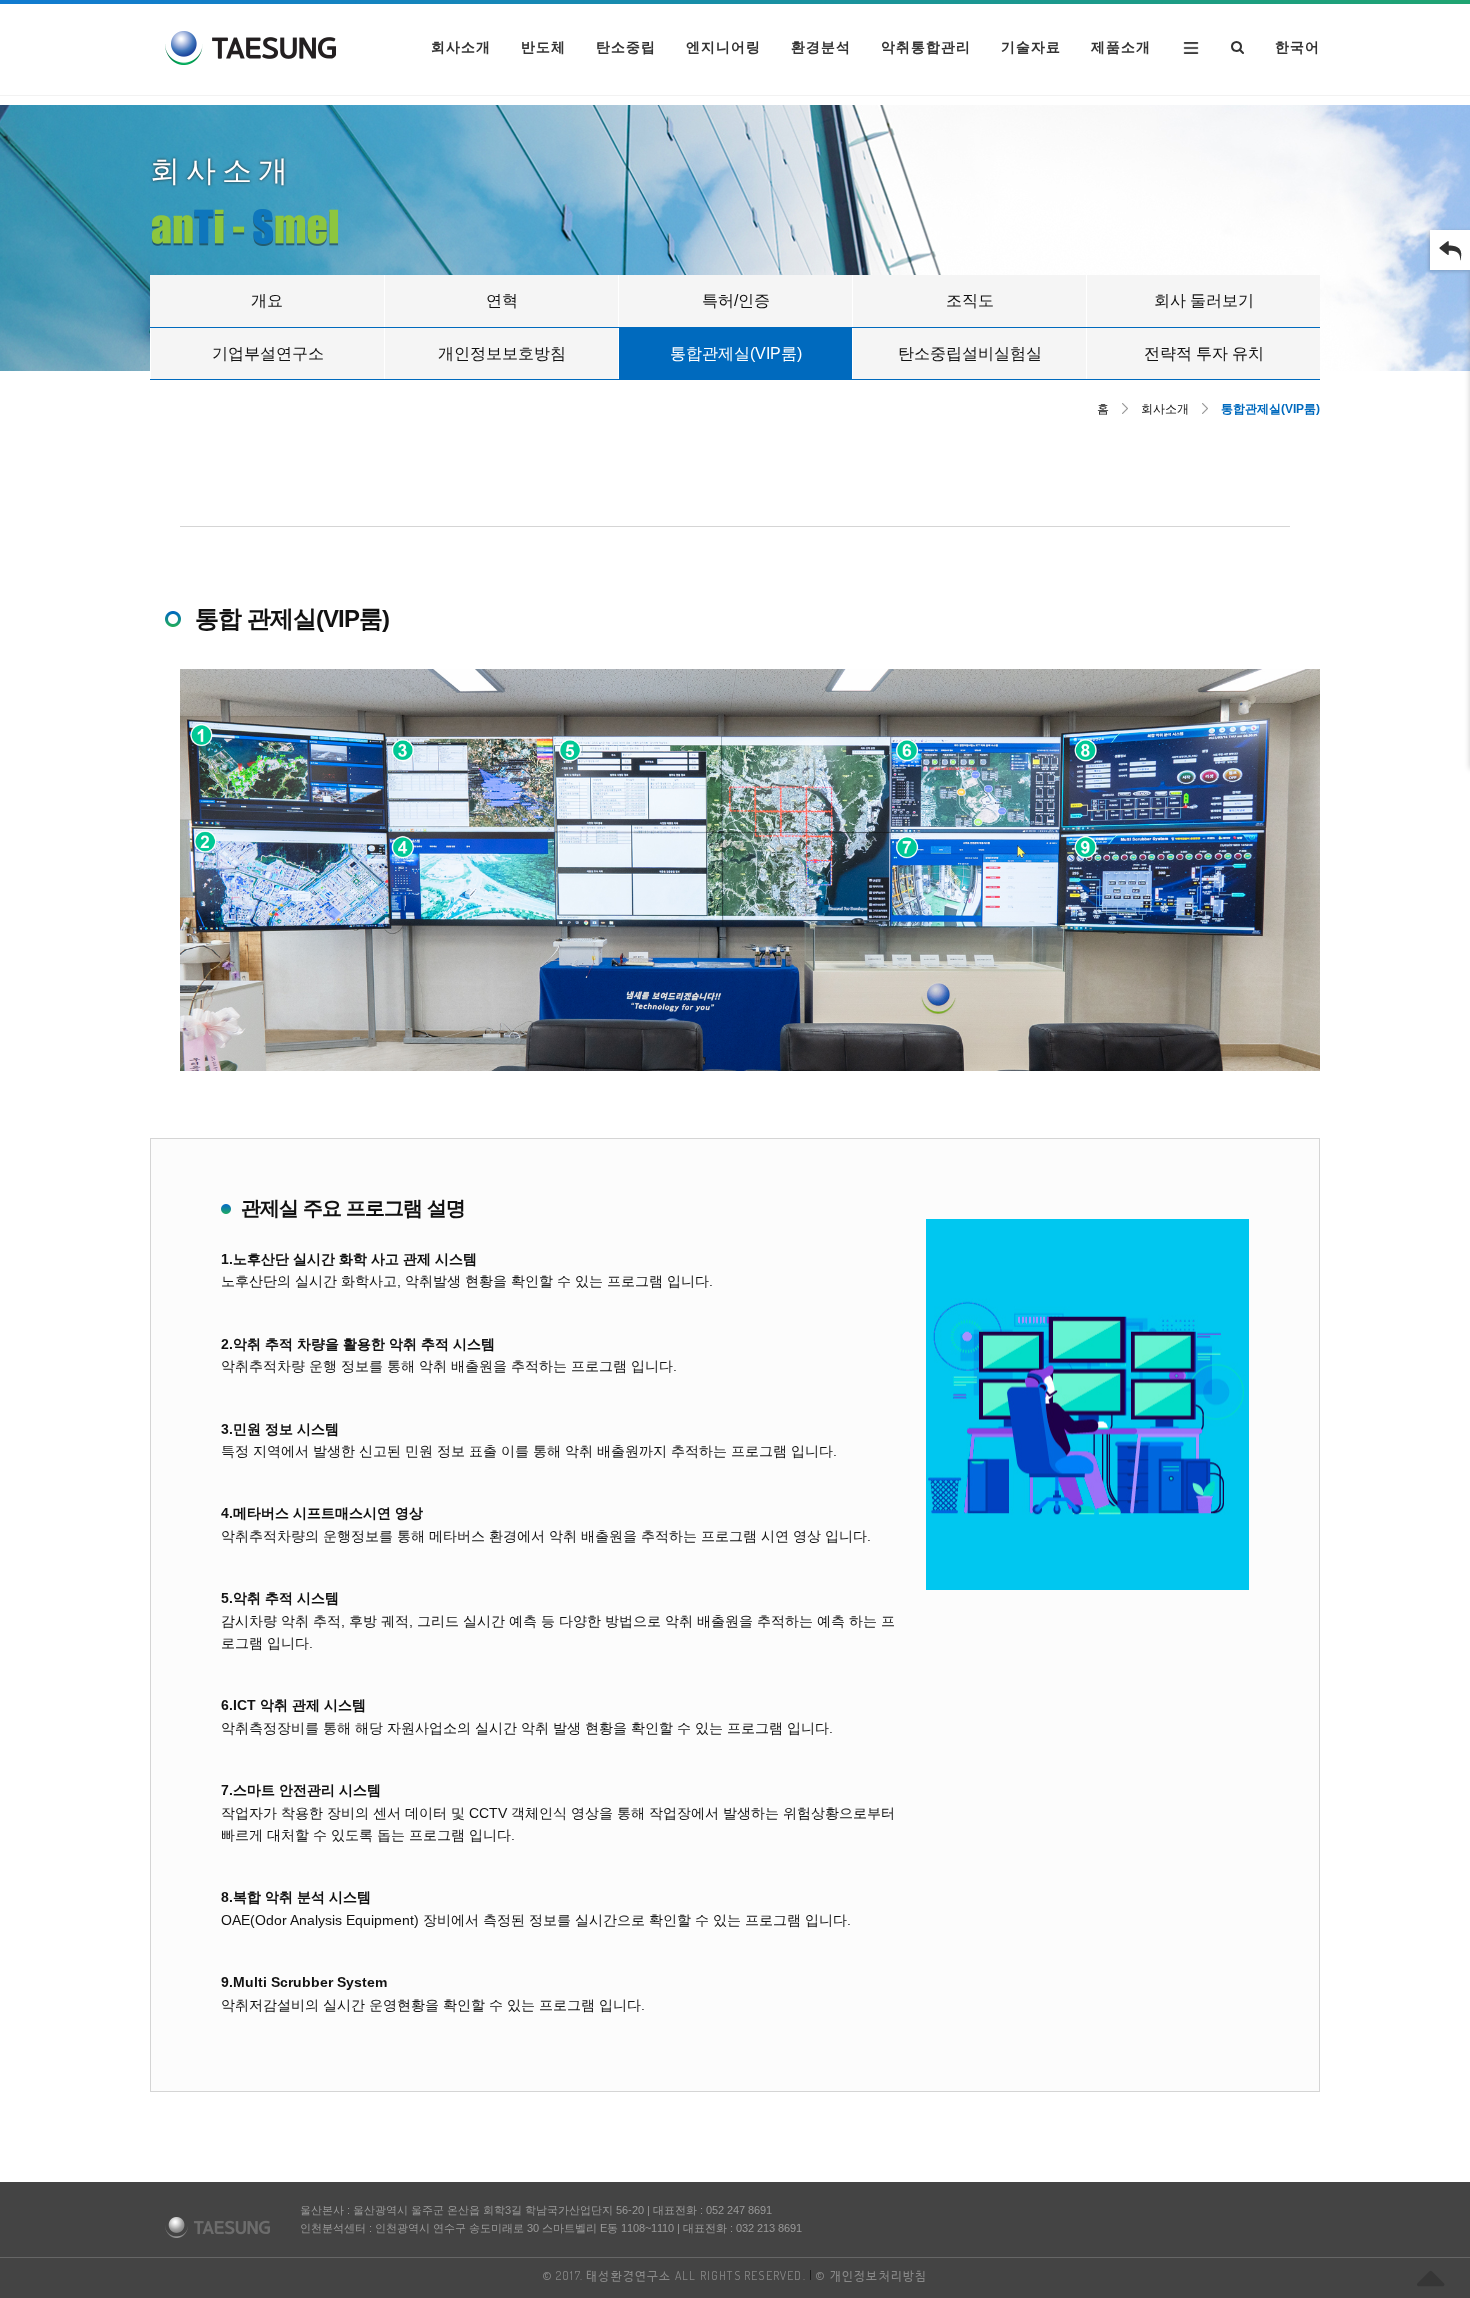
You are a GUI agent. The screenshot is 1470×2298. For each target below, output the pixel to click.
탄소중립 (626, 47)
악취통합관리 (926, 47)
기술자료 (1031, 47)
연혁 (502, 300)
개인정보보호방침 (502, 353)
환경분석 (821, 47)
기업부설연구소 (268, 353)
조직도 (970, 300)
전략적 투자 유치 (1204, 353)
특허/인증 (736, 300)
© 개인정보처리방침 (871, 2275)
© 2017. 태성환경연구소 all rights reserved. (674, 2275)
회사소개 (461, 47)
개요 (267, 300)
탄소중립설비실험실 (970, 353)
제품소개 (1121, 47)
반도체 (543, 47)
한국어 (1297, 47)
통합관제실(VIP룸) (736, 353)
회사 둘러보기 (1204, 300)
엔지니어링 (723, 47)
